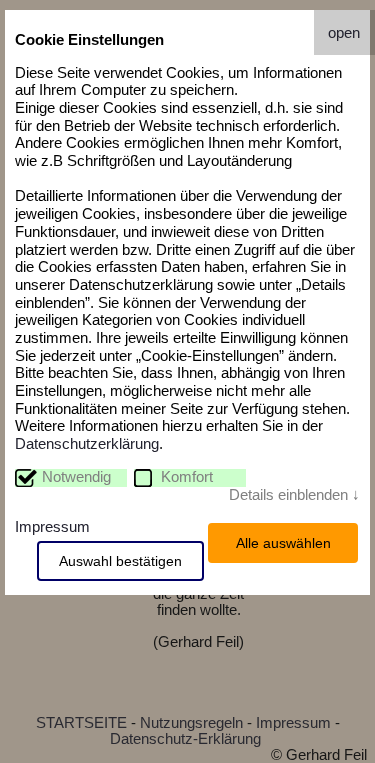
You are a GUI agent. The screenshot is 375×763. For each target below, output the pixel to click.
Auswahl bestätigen (120, 561)
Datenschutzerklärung (87, 444)
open (344, 33)
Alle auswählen (283, 543)
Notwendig (76, 477)
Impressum (52, 527)
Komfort (187, 477)
